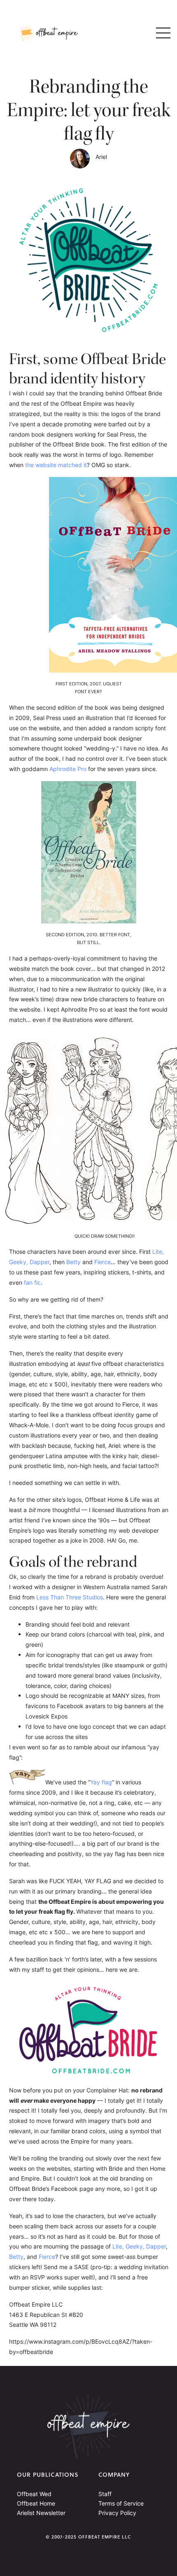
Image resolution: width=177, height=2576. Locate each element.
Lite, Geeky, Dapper (139, 2246)
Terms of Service (121, 2503)
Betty (73, 1262)
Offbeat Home (36, 2503)
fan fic (32, 1283)
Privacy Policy (117, 2513)
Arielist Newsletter (41, 2513)
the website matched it (56, 465)
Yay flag (101, 1782)
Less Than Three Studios (70, 1597)
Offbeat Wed (34, 2494)
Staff (105, 2494)
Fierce (102, 1262)
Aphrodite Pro (68, 769)
